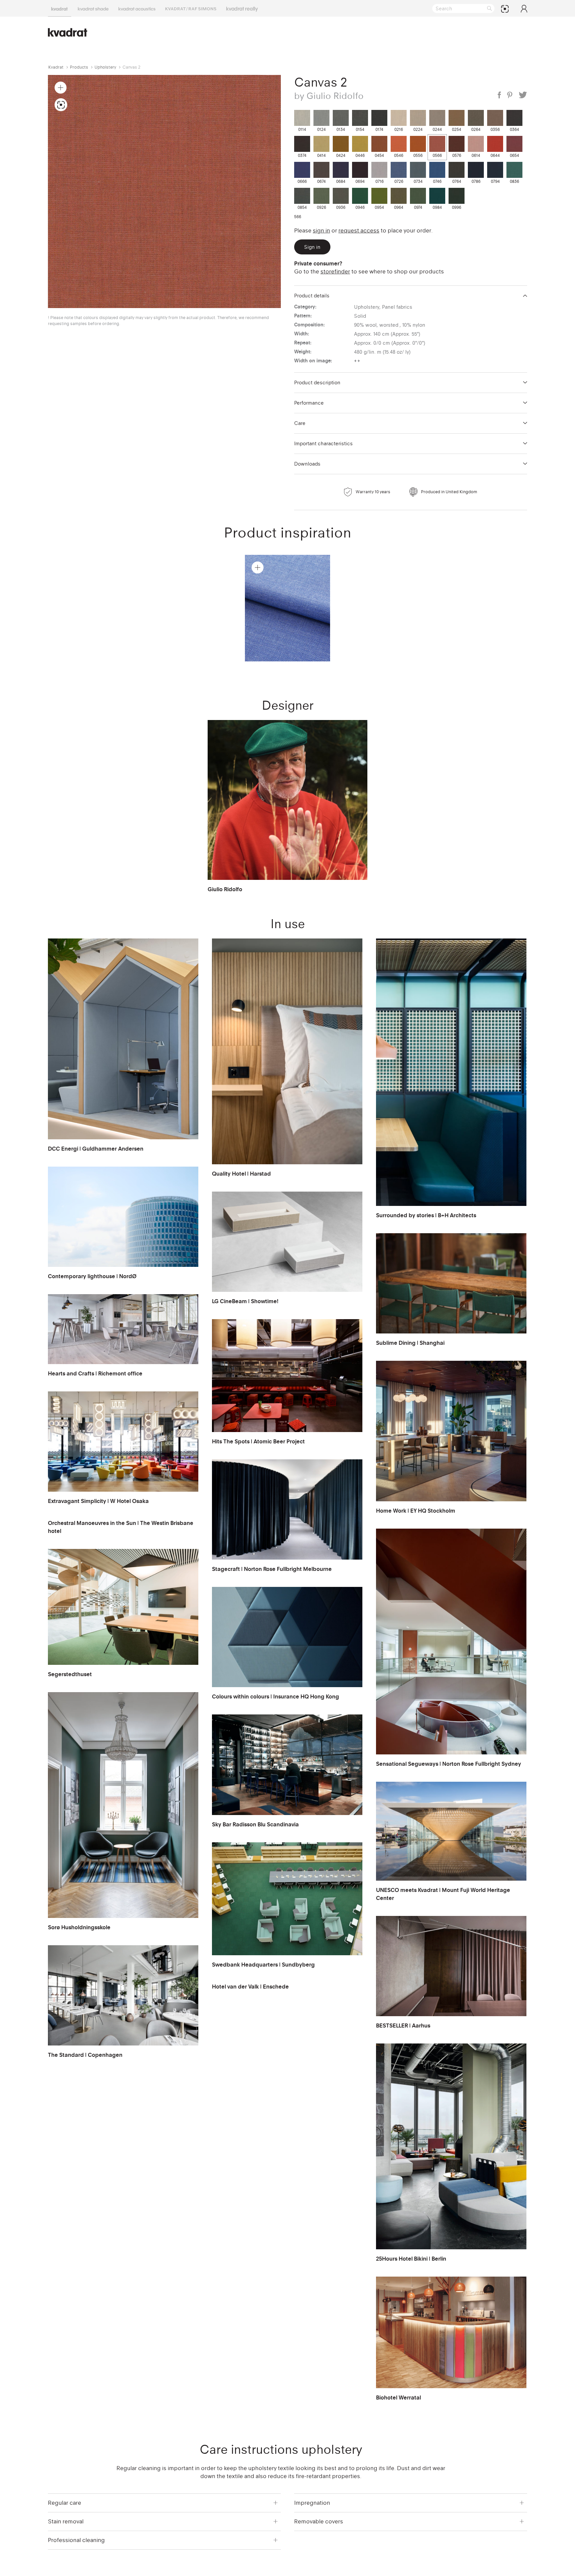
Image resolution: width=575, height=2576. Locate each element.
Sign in (321, 230)
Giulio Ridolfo (225, 889)
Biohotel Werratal (398, 2397)
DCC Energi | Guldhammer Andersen (96, 1149)
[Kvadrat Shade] (93, 8)
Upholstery (105, 67)
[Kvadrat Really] (242, 8)
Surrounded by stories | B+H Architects (426, 1215)
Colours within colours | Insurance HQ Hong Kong (276, 1696)
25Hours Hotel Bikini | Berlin (411, 2259)
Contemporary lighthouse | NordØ (92, 1276)
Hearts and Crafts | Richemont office (95, 1373)
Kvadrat (56, 67)
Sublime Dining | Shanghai (410, 1343)
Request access (359, 230)
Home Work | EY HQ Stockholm (416, 1511)
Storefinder (335, 271)
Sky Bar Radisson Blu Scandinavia (255, 1824)
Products (79, 67)
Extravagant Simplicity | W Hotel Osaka (98, 1501)
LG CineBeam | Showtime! (245, 1301)
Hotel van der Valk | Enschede (250, 1987)
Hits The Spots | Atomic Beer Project (258, 1441)
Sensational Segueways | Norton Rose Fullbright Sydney (449, 1764)
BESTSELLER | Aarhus (403, 2025)
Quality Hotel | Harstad (241, 1174)
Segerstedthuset (70, 1674)
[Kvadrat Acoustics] (137, 8)
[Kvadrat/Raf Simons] (191, 8)
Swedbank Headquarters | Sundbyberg (263, 1965)
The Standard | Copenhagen (85, 2055)
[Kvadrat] (60, 8)
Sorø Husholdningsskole (79, 1927)
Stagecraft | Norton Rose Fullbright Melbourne (272, 1569)
